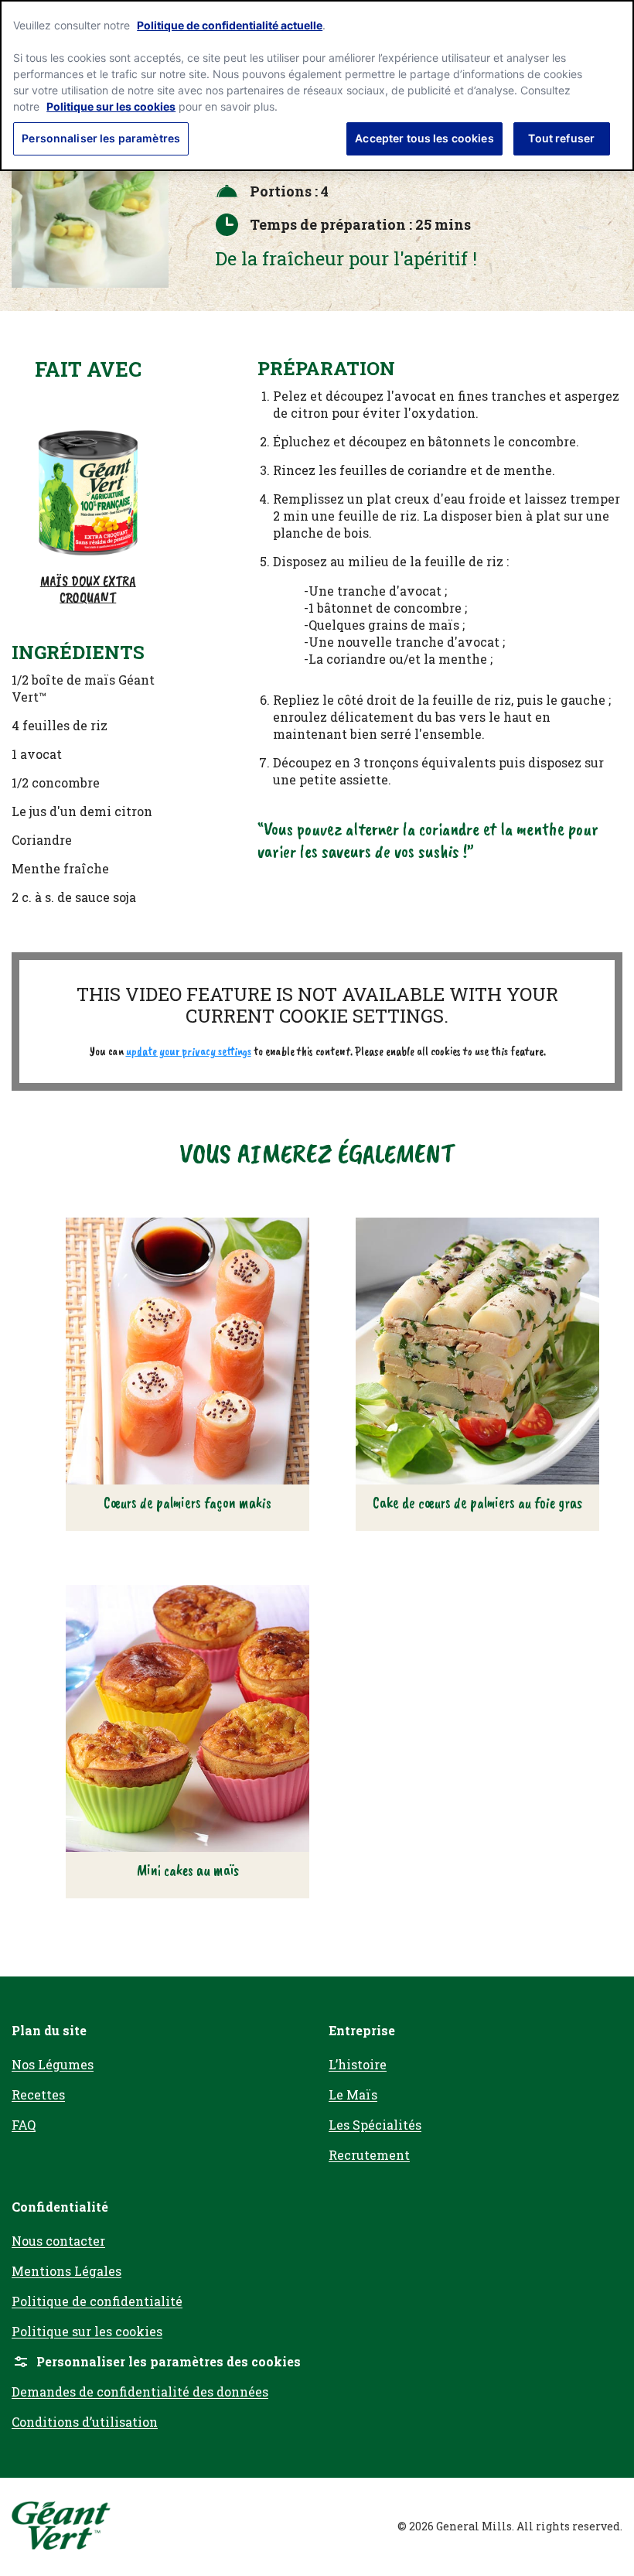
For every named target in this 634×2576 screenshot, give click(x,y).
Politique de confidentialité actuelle (230, 25)
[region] (317, 85)
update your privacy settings (189, 1051)
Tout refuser (561, 138)
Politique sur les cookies (111, 106)
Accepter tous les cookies (424, 138)
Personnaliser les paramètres (101, 138)
